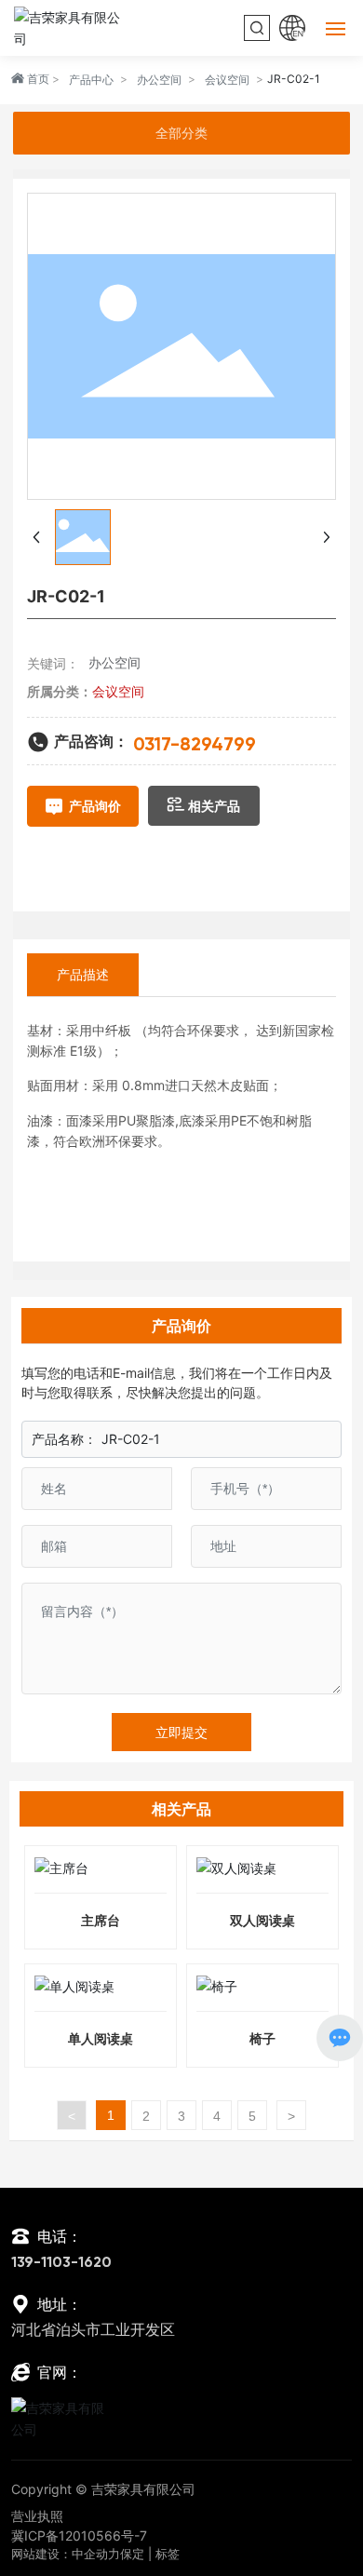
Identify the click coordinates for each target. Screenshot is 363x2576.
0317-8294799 (195, 746)
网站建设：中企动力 (66, 2554)
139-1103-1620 (61, 2263)
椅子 (262, 2038)
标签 (168, 2554)
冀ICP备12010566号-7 (79, 2536)
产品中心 (91, 80)
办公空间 (159, 80)
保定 (132, 2554)
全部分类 (181, 133)
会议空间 (227, 80)
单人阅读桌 (101, 2038)
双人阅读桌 (262, 1920)
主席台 (101, 1920)
